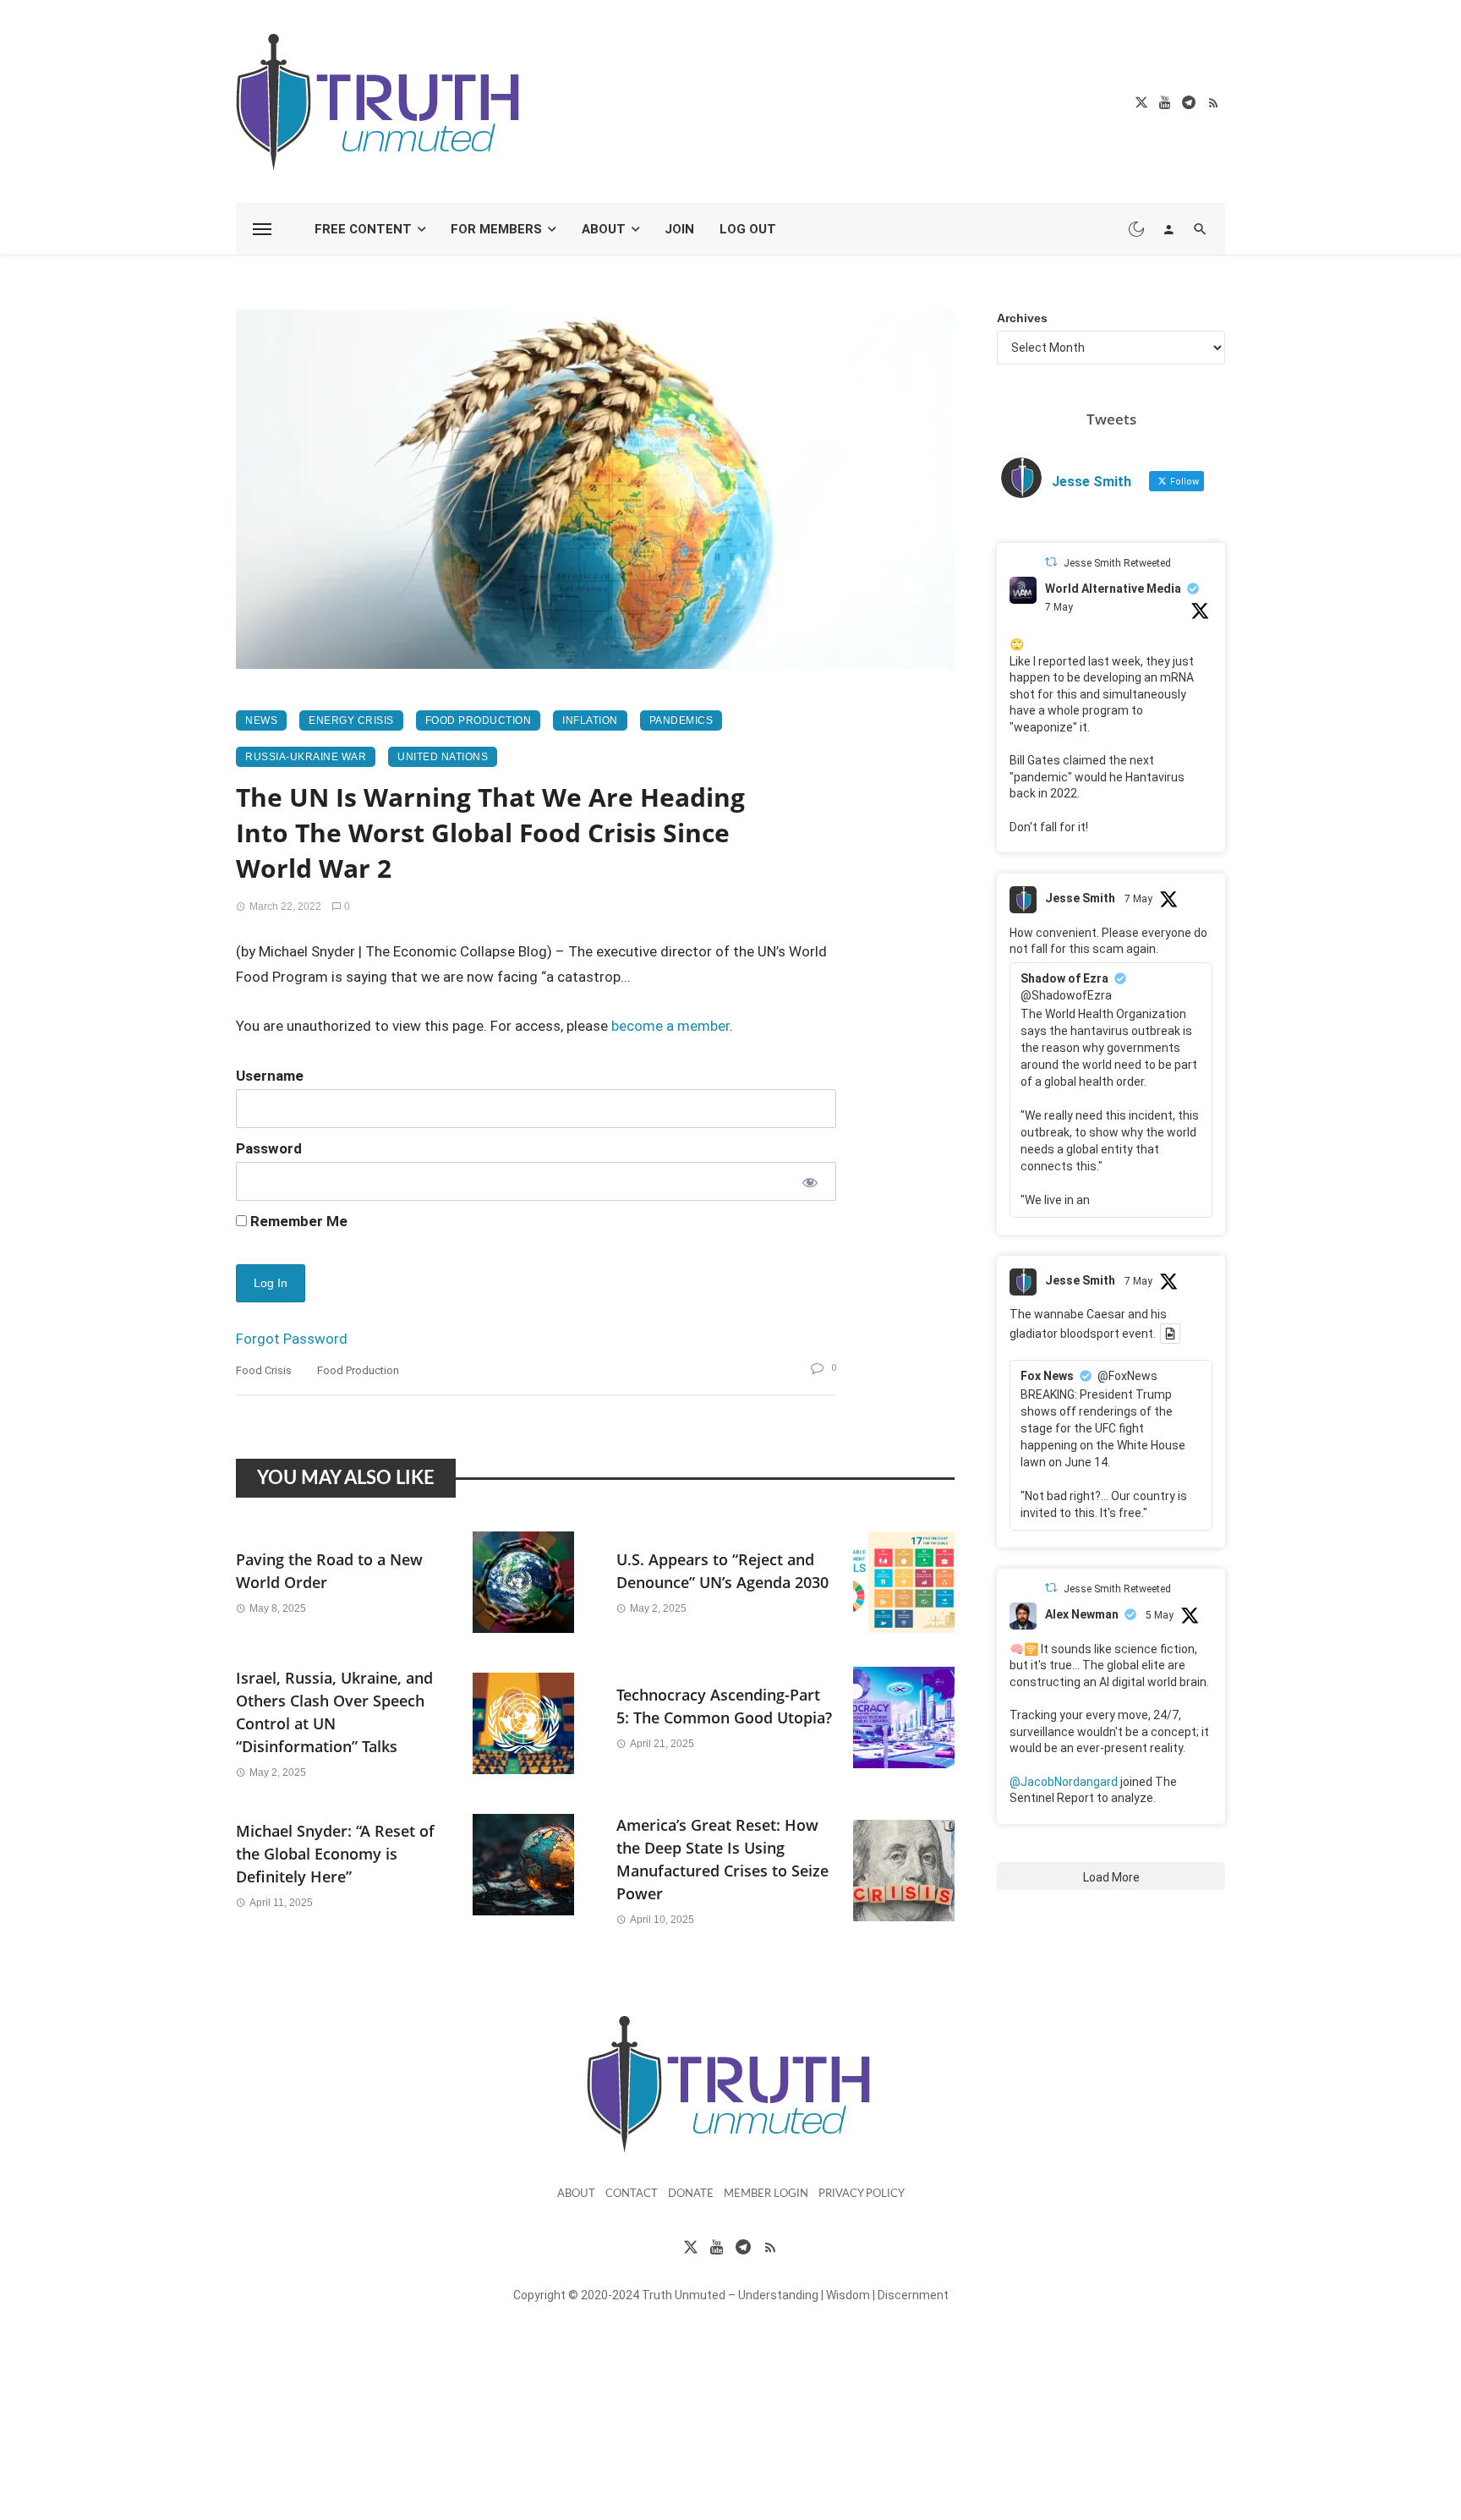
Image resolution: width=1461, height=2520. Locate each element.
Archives (1022, 318)
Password (269, 1148)
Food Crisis (264, 1370)
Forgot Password (292, 1339)
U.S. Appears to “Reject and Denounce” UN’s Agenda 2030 (722, 1571)
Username (270, 1076)
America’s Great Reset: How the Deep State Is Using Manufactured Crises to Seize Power (722, 1859)
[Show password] (809, 1181)
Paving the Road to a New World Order (329, 1571)
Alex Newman (1082, 1614)
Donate (691, 2194)
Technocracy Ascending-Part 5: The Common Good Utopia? (724, 1706)
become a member (670, 1026)
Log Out (748, 229)
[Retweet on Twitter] (1051, 562)
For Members (496, 229)
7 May (1059, 607)
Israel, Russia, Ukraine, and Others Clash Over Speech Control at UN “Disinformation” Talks (334, 1712)
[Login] (1168, 229)
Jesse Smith (1080, 898)
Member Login (766, 2194)
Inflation (590, 720)
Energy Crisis (351, 720)
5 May (1160, 1615)
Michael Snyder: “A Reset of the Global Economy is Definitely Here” (335, 1854)
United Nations (443, 757)
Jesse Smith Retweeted (1117, 563)
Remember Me (297, 1221)
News (261, 720)
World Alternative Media (1113, 589)
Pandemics (681, 720)
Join (679, 229)
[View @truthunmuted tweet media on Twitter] (1170, 1334)
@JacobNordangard (1064, 1782)
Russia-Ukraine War (306, 757)
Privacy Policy (862, 2194)
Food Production (479, 720)
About (604, 229)
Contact (632, 2194)
